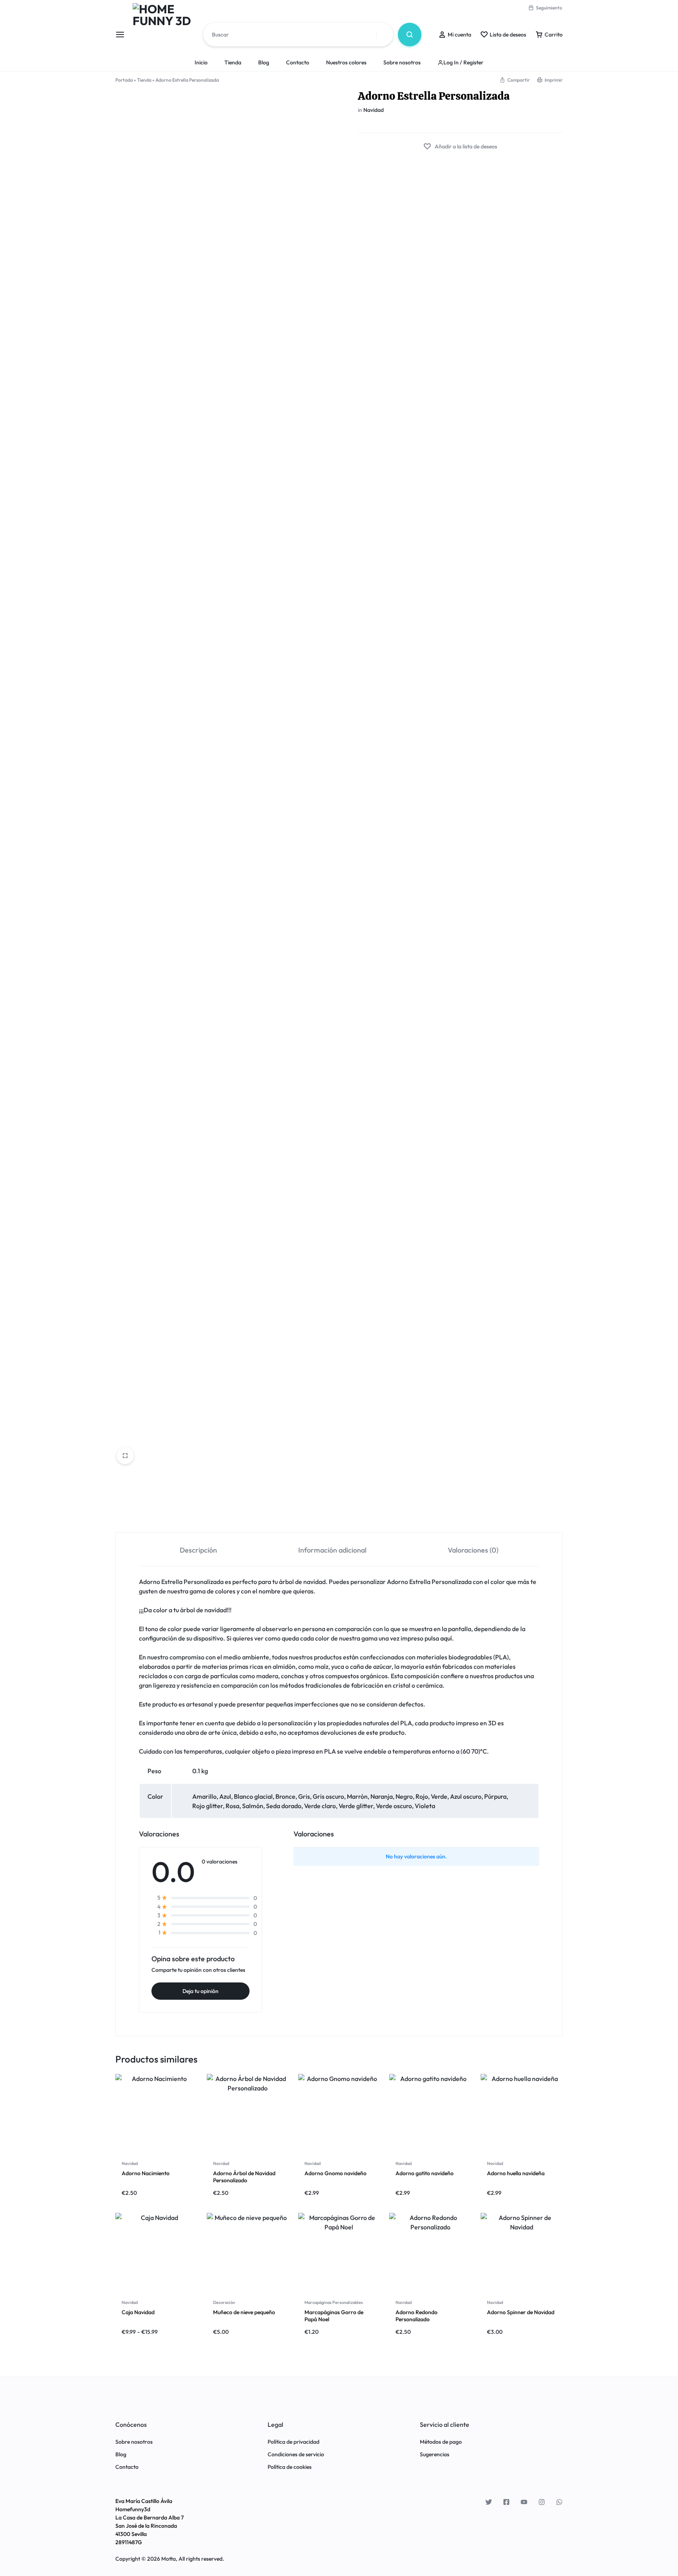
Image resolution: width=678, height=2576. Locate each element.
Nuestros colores (346, 62)
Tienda (233, 62)
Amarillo (204, 1796)
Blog (264, 62)
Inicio (201, 62)
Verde (439, 1796)
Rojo (422, 1796)
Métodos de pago (441, 2442)
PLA (501, 1657)
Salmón (253, 1806)
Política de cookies (290, 2467)
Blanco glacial (253, 1796)
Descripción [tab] (198, 1550)
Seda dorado (284, 1806)
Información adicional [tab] (332, 1550)
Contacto (298, 62)
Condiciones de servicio (296, 2455)
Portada (124, 80)
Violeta (425, 1806)
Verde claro (320, 1806)
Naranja (382, 1796)
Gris (304, 1796)
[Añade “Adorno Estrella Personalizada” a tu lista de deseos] (460, 147)
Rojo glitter (208, 1806)
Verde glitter (356, 1806)
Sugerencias (435, 2455)
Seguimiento (549, 8)
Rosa (232, 1806)
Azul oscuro (466, 1796)
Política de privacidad (293, 2442)
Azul (225, 1796)
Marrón (357, 1796)
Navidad (374, 110)
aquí (446, 1638)
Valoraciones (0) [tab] (473, 1550)
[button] (515, 80)
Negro (404, 1796)
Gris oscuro (328, 1796)
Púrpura (495, 1796)
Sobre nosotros (402, 62)
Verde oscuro (394, 1806)
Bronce (285, 1796)
